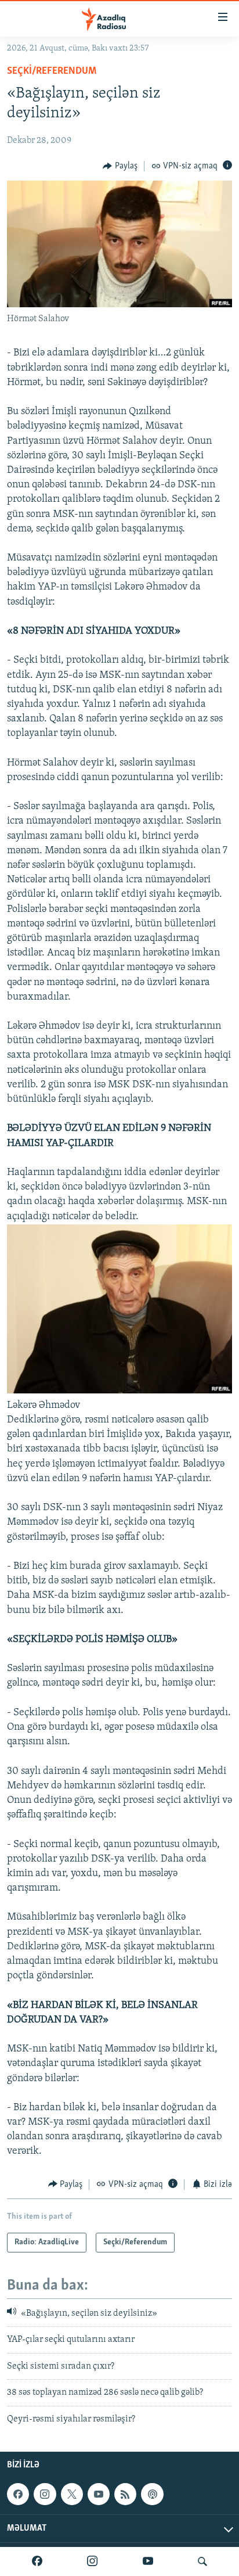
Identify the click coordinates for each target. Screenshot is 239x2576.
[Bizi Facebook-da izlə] (37, 2561)
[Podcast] (152, 2494)
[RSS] (125, 2494)
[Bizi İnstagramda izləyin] (92, 2561)
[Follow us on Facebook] (18, 2494)
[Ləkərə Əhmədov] (119, 1391)
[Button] (120, 166)
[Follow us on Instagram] (45, 2494)
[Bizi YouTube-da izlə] (148, 2561)
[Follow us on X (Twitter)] (72, 2494)
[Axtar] (202, 2561)
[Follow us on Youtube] (99, 2494)
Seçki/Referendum (52, 71)
